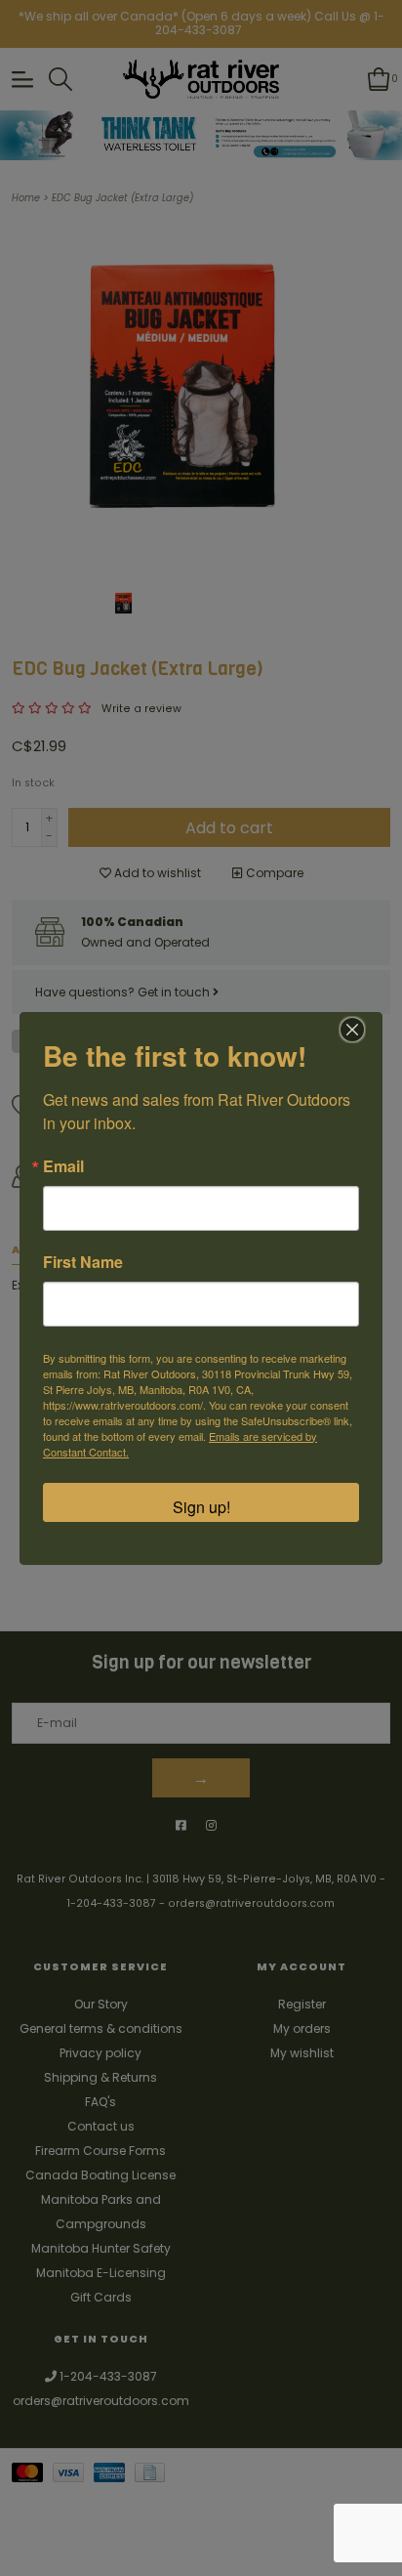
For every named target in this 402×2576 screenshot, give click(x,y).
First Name (83, 1262)
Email (63, 1166)
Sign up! (201, 1507)
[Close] (352, 1030)
